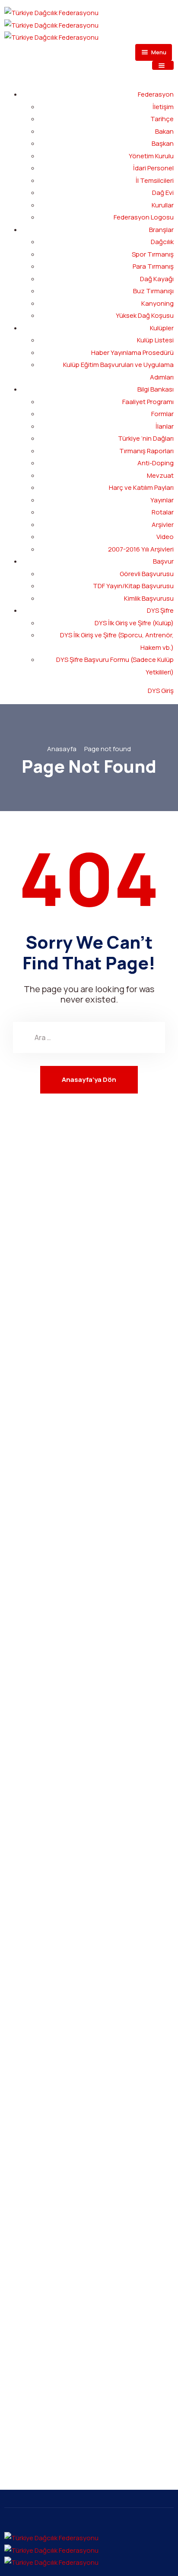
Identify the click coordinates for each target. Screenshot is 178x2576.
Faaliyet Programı (148, 402)
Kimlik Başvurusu (149, 598)
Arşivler (163, 525)
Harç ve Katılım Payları (141, 487)
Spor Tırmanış (153, 254)
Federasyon (156, 94)
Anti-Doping (156, 463)
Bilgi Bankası (156, 389)
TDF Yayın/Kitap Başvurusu (133, 586)
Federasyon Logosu (144, 217)
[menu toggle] (163, 65)
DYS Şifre (160, 610)
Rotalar (163, 512)
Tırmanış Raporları (146, 451)
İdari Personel (153, 168)
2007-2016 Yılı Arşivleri (141, 549)
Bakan (164, 131)
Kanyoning (157, 303)
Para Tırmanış (153, 266)
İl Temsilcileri (155, 180)
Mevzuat (160, 475)
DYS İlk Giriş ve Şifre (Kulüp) (134, 623)
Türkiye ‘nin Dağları (146, 438)
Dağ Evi (163, 193)
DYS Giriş (161, 691)
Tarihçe (162, 119)
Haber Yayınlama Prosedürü (132, 353)
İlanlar (165, 426)
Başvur (163, 561)
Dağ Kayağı (157, 279)
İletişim (163, 107)
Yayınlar (162, 500)
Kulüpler (162, 328)
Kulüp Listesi (155, 340)
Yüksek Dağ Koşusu (145, 315)
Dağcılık (162, 242)
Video (165, 537)
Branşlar (161, 230)
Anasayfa (62, 749)
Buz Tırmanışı (153, 291)
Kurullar (163, 205)
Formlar (162, 414)
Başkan (163, 143)
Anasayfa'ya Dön (89, 1080)
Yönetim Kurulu (151, 156)
